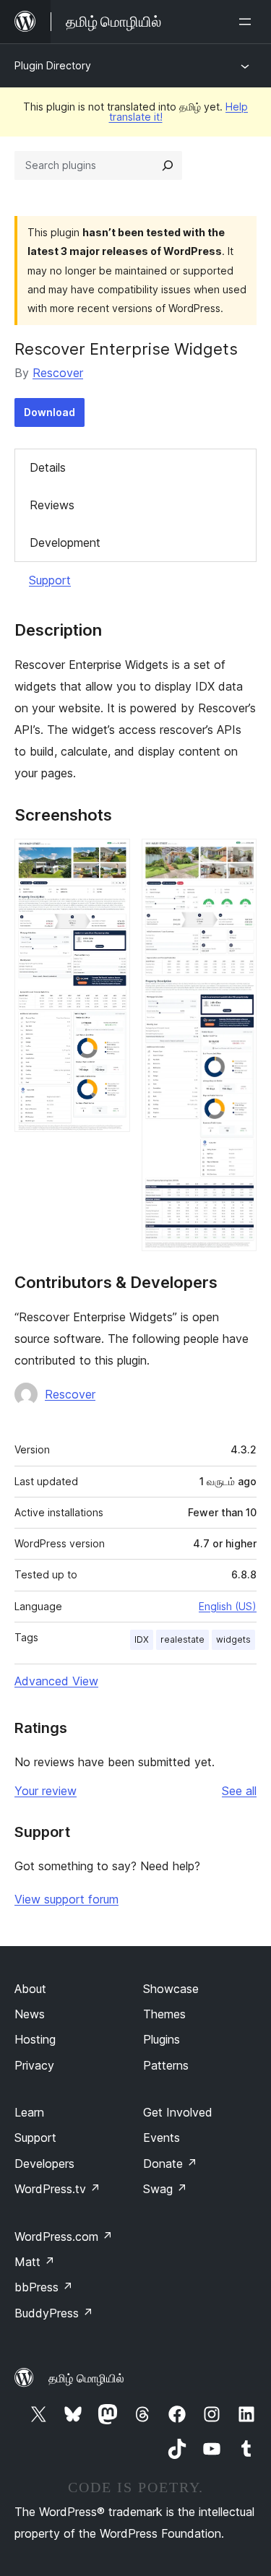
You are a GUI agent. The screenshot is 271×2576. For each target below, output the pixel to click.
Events (162, 2138)
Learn (29, 2112)
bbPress (44, 2287)
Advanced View (56, 1681)
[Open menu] (248, 22)
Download (50, 412)
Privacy (34, 2065)
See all (239, 1791)
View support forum (66, 1899)
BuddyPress (54, 2313)
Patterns (166, 2065)
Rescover (58, 373)
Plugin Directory (53, 65)
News (30, 2014)
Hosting (35, 2039)
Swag (165, 2189)
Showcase (171, 1989)
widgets (233, 1639)
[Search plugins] (168, 165)
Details (48, 467)
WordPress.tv (57, 2189)
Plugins (162, 2039)
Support (50, 580)
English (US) (228, 1606)
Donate (170, 2164)
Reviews (52, 505)
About (30, 1989)
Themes (164, 2014)
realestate (182, 1639)
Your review (46, 1791)
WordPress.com (64, 2236)
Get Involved (178, 2112)
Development (65, 543)
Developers (44, 2164)
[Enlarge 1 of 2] (111, 858)
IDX (142, 1639)
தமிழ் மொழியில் (86, 2378)
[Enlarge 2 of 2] (237, 858)
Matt (35, 2262)
